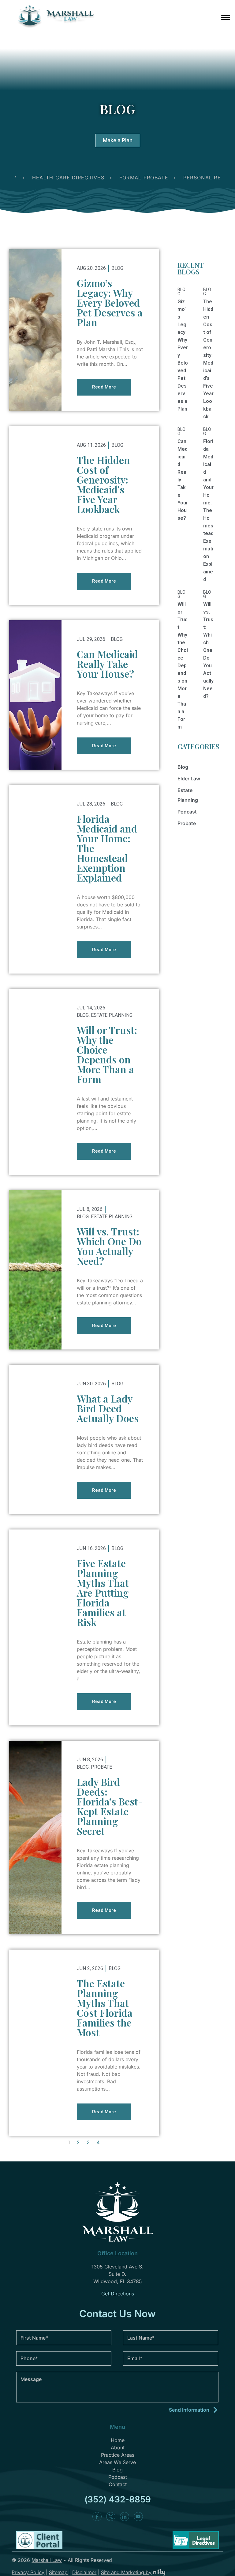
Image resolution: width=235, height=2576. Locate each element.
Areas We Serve (117, 2462)
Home (118, 2440)
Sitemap (58, 2572)
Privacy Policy (28, 2572)
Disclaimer (84, 2572)
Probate (101, 1767)
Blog (117, 268)
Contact (118, 2484)
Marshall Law (47, 2560)
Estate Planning (112, 1015)
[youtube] (138, 2517)
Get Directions (118, 2294)
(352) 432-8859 (118, 2499)
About (118, 2448)
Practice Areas (118, 2455)
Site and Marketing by (126, 2572)
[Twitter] (111, 2517)
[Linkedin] (125, 2517)
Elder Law (189, 779)
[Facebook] (97, 2517)
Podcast (187, 812)
